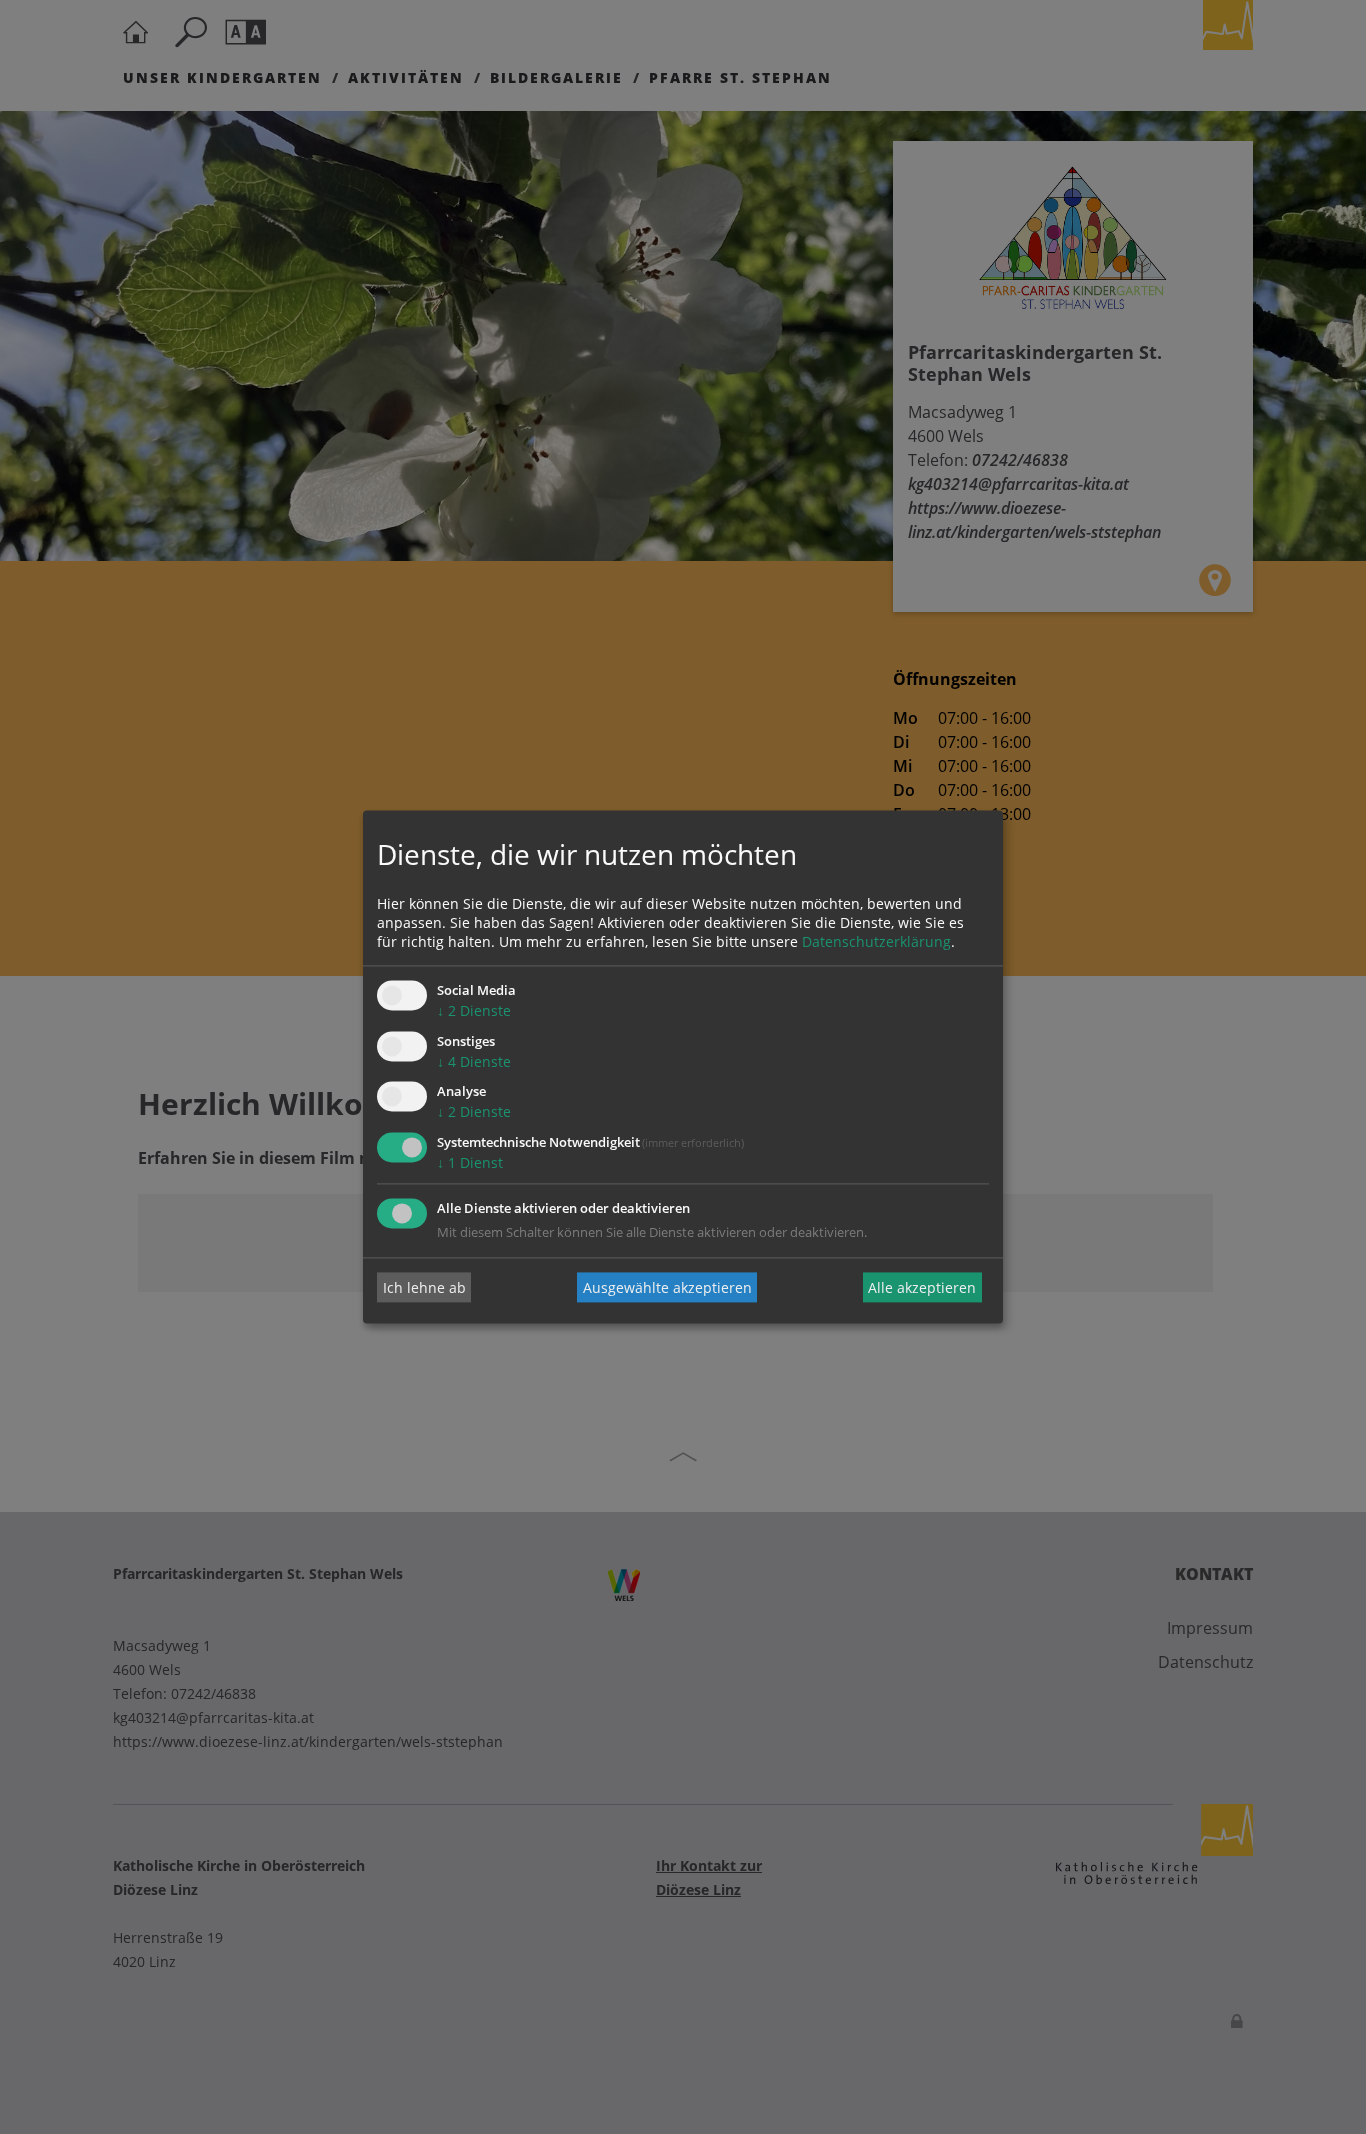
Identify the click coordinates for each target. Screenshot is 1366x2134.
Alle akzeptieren (922, 1287)
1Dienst (470, 1163)
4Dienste (474, 1061)
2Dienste (474, 1010)
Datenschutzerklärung (876, 941)
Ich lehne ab (424, 1287)
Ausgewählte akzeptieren (667, 1287)
